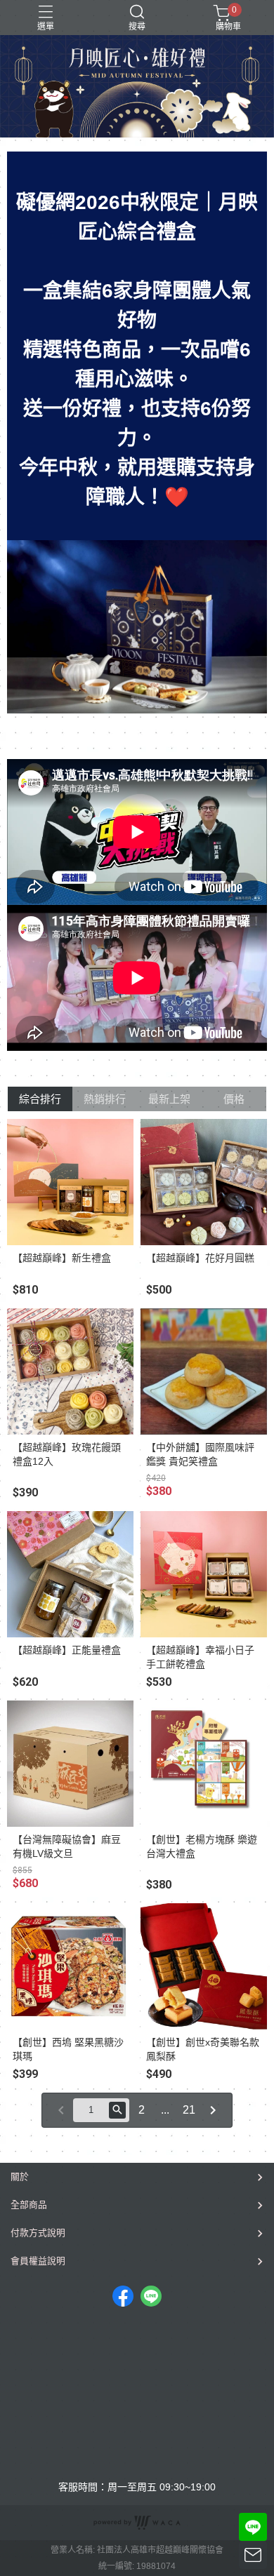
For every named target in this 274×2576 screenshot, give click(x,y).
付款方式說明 (38, 2233)
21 (189, 2110)
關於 (20, 2176)
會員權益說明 (38, 2261)
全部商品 (29, 2205)
